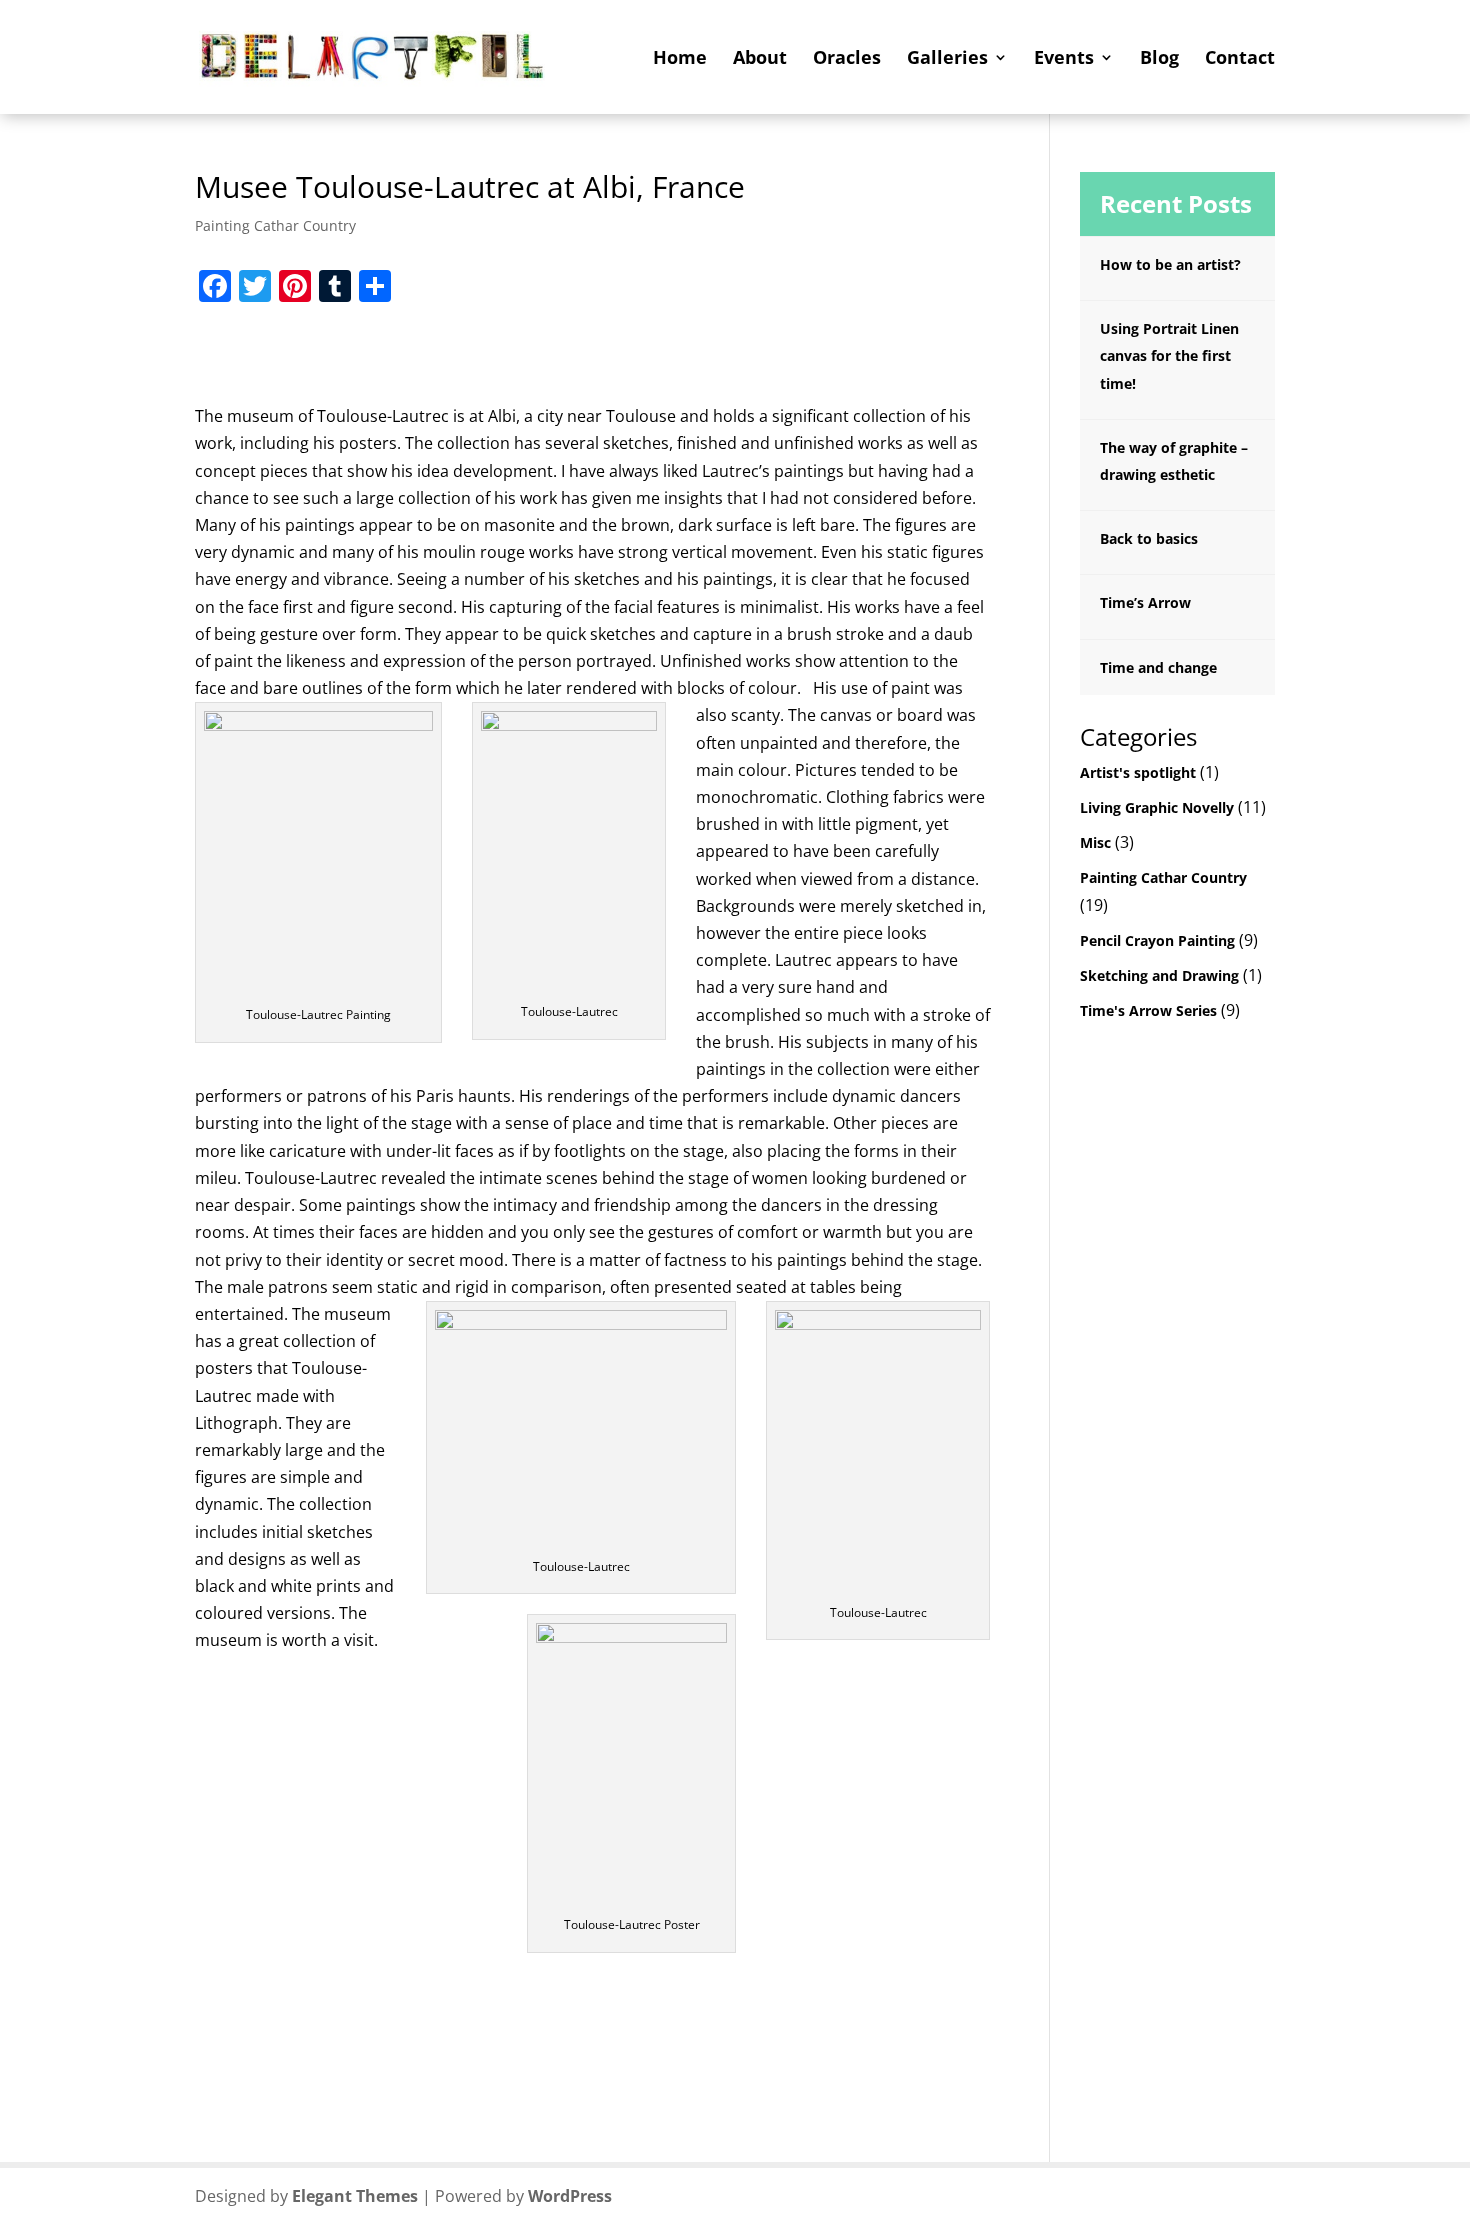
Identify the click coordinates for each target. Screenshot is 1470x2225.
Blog (1159, 59)
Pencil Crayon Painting (1157, 940)
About (760, 59)
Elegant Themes (355, 2196)
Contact (1240, 59)
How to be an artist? (1170, 264)
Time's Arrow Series (1148, 1010)
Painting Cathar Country (275, 225)
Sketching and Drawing (1159, 975)
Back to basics (1149, 538)
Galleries (947, 59)
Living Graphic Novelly (1157, 807)
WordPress (570, 2196)
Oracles (847, 59)
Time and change (1158, 667)
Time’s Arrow (1145, 602)
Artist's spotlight (1138, 772)
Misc (1095, 842)
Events (1064, 59)
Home (680, 59)
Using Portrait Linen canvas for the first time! (1169, 355)
